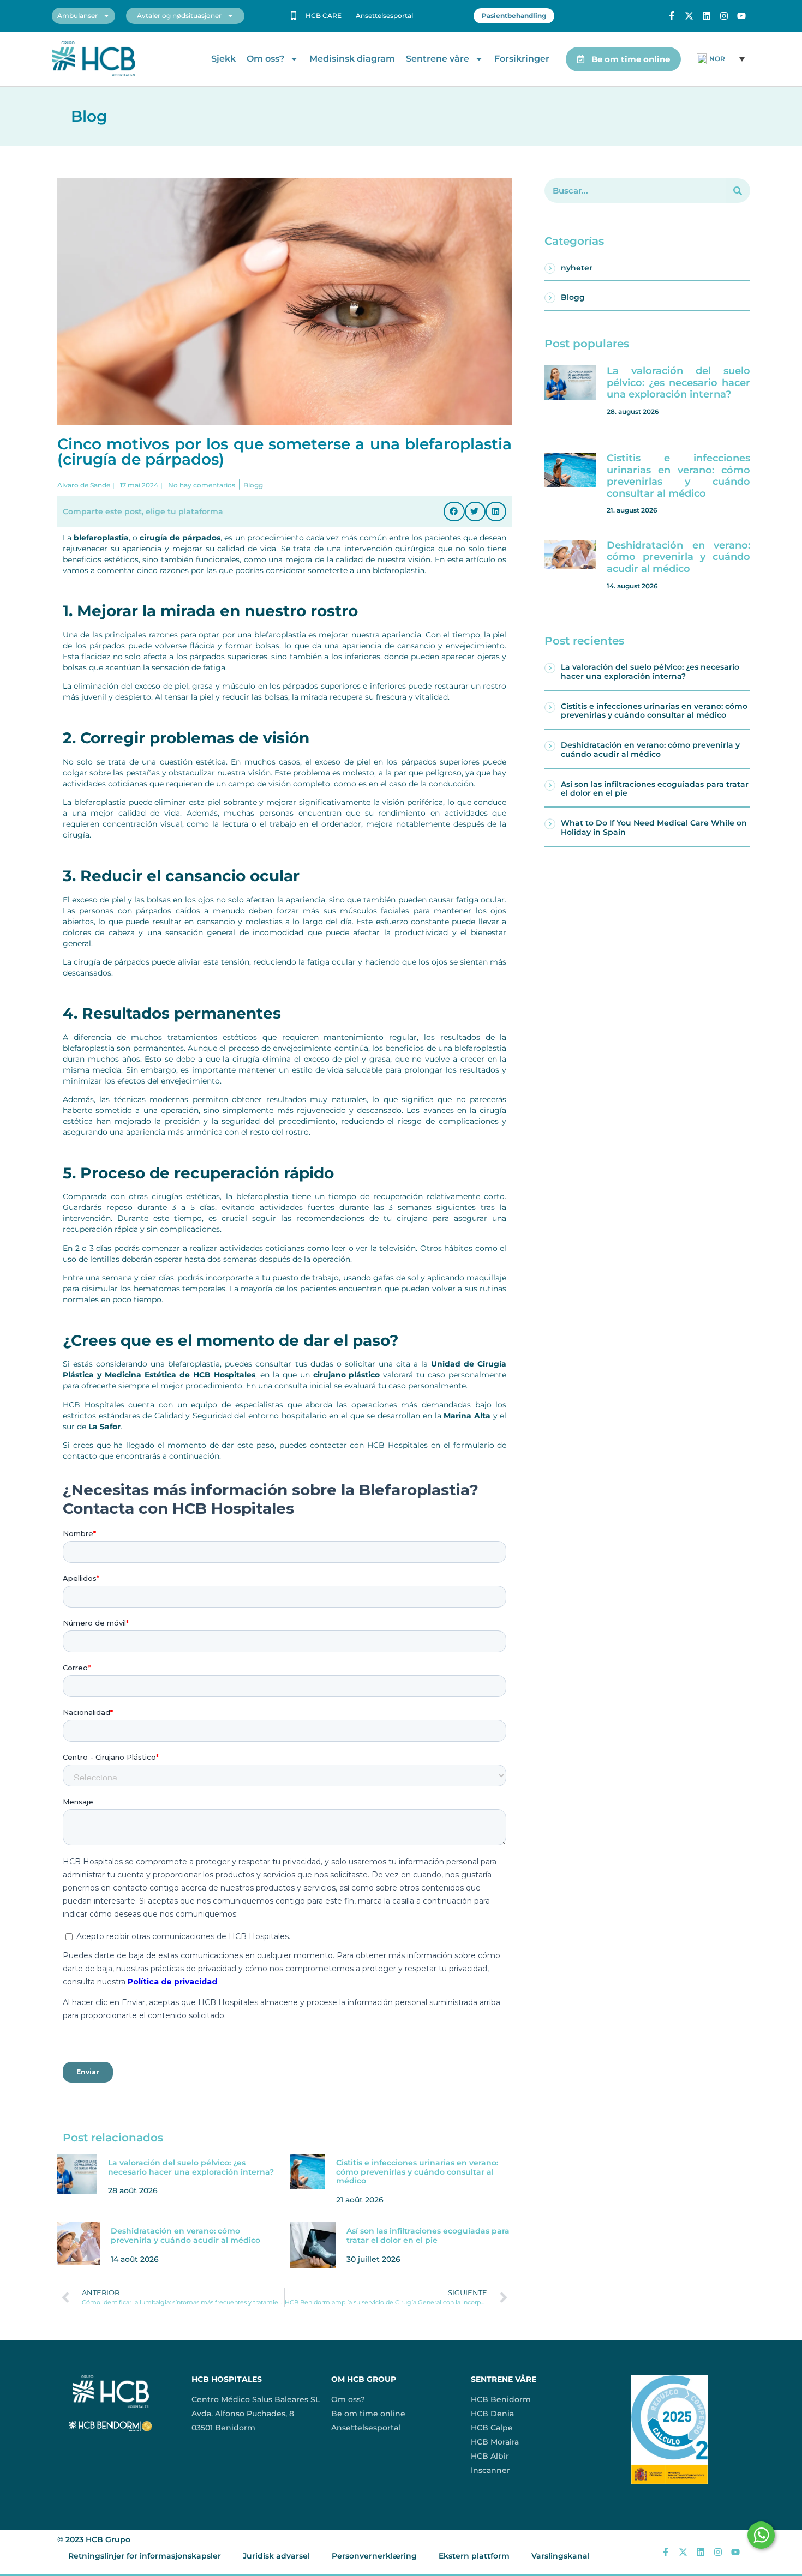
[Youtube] (741, 16)
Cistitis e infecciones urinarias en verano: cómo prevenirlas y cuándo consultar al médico (417, 2172)
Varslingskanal (561, 2556)
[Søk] (738, 191)
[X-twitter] (689, 16)
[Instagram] (724, 16)
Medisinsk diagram (352, 59)
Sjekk (223, 59)
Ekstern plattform (474, 2556)
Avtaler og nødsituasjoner (179, 16)
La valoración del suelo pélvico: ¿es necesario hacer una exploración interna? (191, 2167)
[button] (454, 511)
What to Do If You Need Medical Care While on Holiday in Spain (654, 827)
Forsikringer (522, 59)
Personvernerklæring (374, 2556)
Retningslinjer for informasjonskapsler (145, 2556)
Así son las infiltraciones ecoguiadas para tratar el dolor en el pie (428, 2235)
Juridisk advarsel (276, 2556)
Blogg (573, 297)
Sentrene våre (438, 59)
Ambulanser (77, 16)
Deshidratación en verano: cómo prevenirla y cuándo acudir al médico (185, 2235)
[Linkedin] (707, 16)
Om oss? (265, 59)
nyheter (577, 268)
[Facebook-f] (672, 16)
